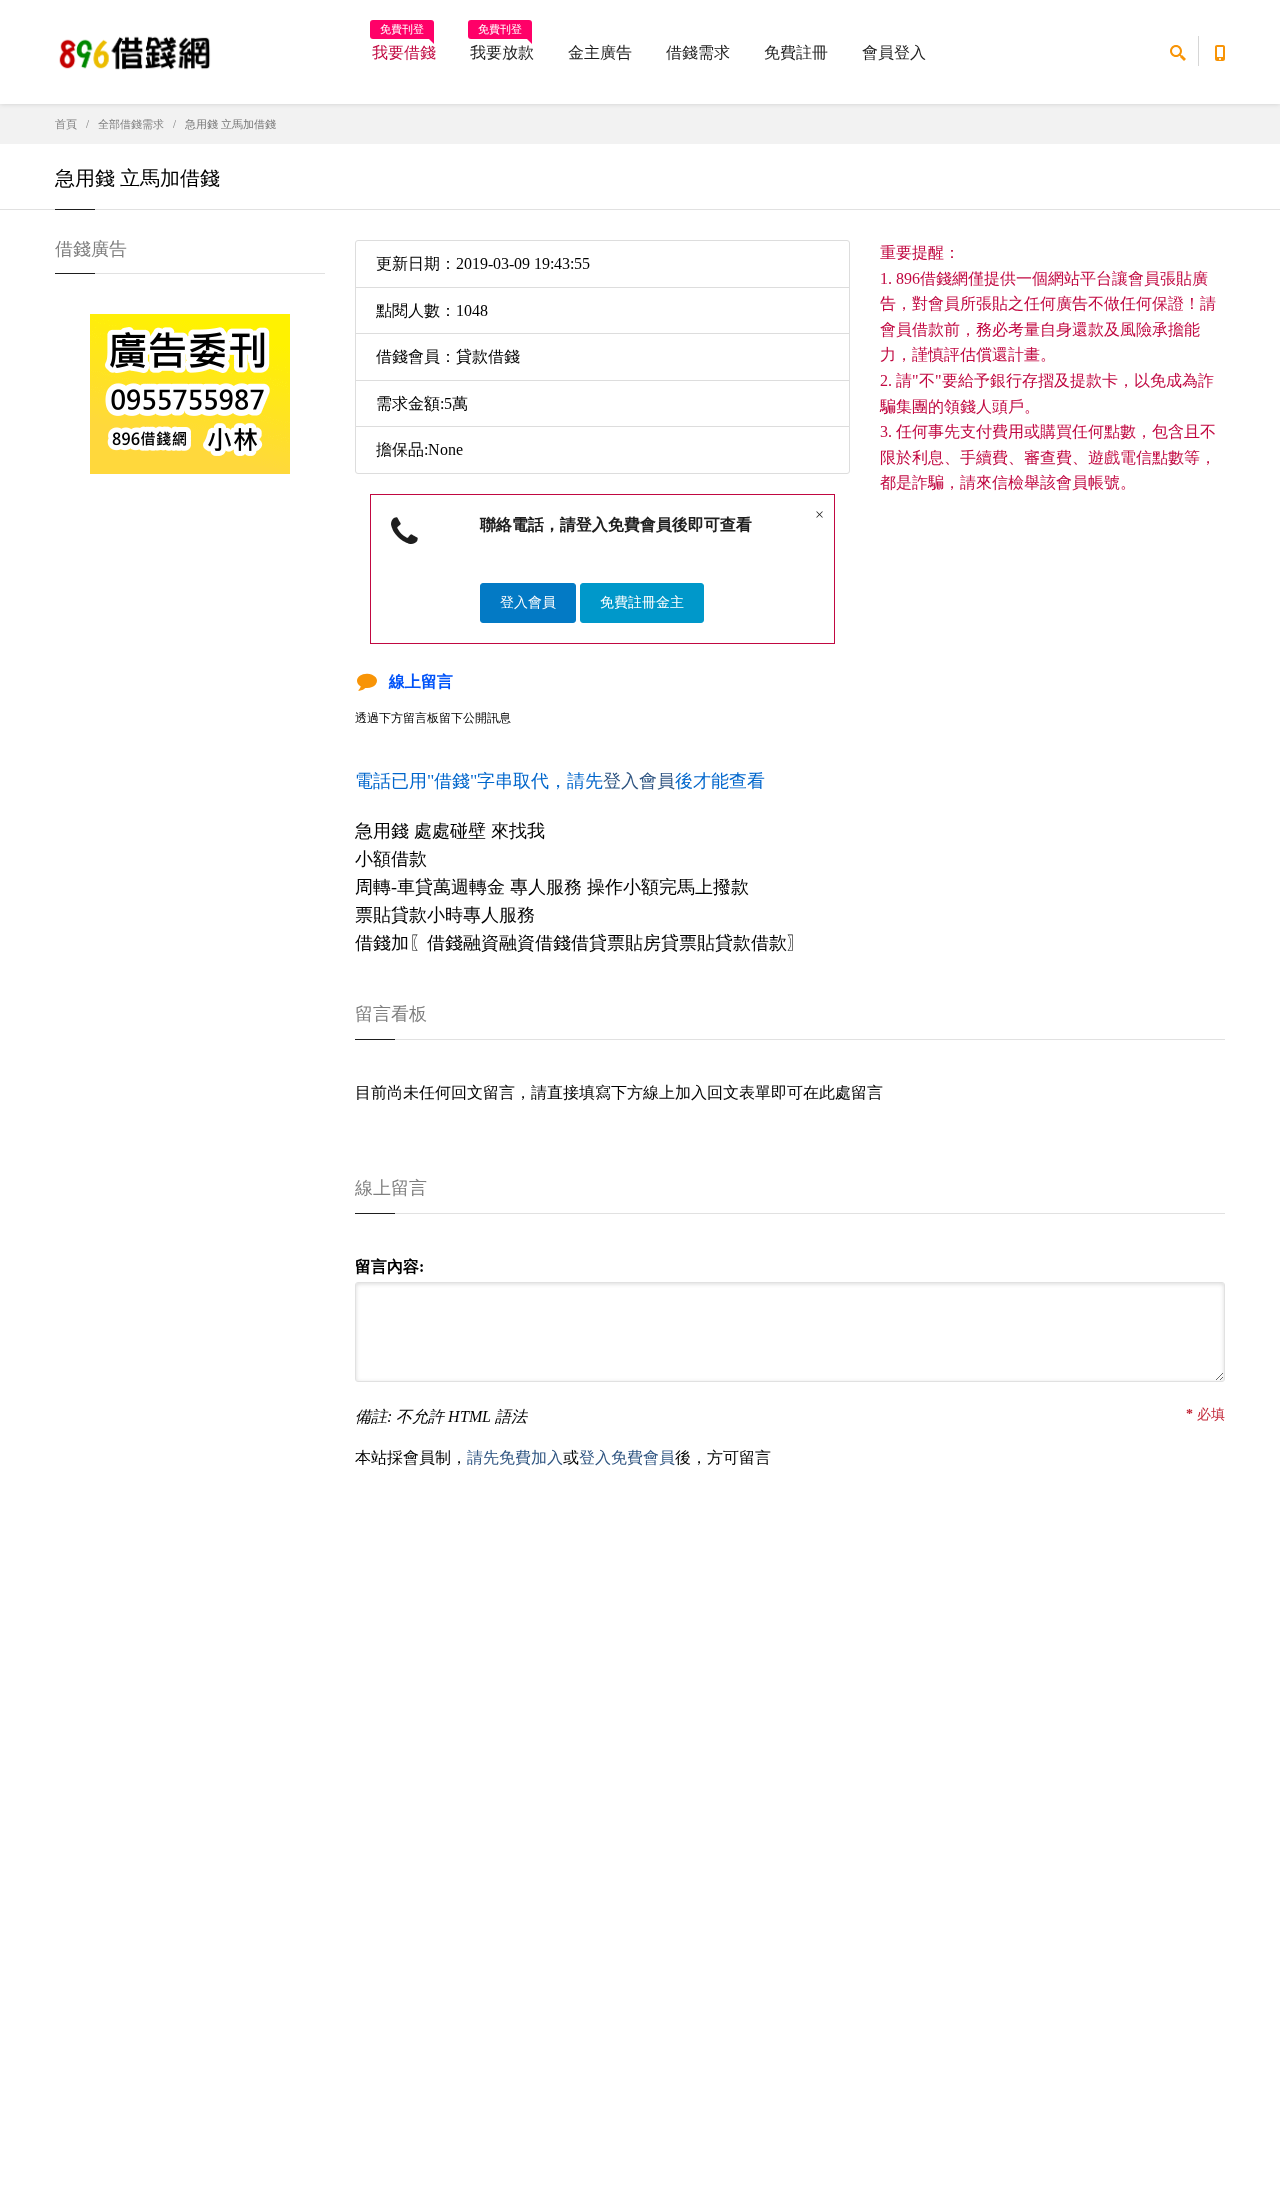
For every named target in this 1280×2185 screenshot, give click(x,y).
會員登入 (894, 52)
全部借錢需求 (131, 124)
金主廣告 (600, 52)
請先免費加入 (515, 1457)
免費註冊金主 (642, 602)
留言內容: (389, 1266)
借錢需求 (698, 52)
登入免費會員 (627, 1457)
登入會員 (528, 602)
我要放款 (502, 46)
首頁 (66, 124)
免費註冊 (796, 52)
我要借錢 (404, 46)
